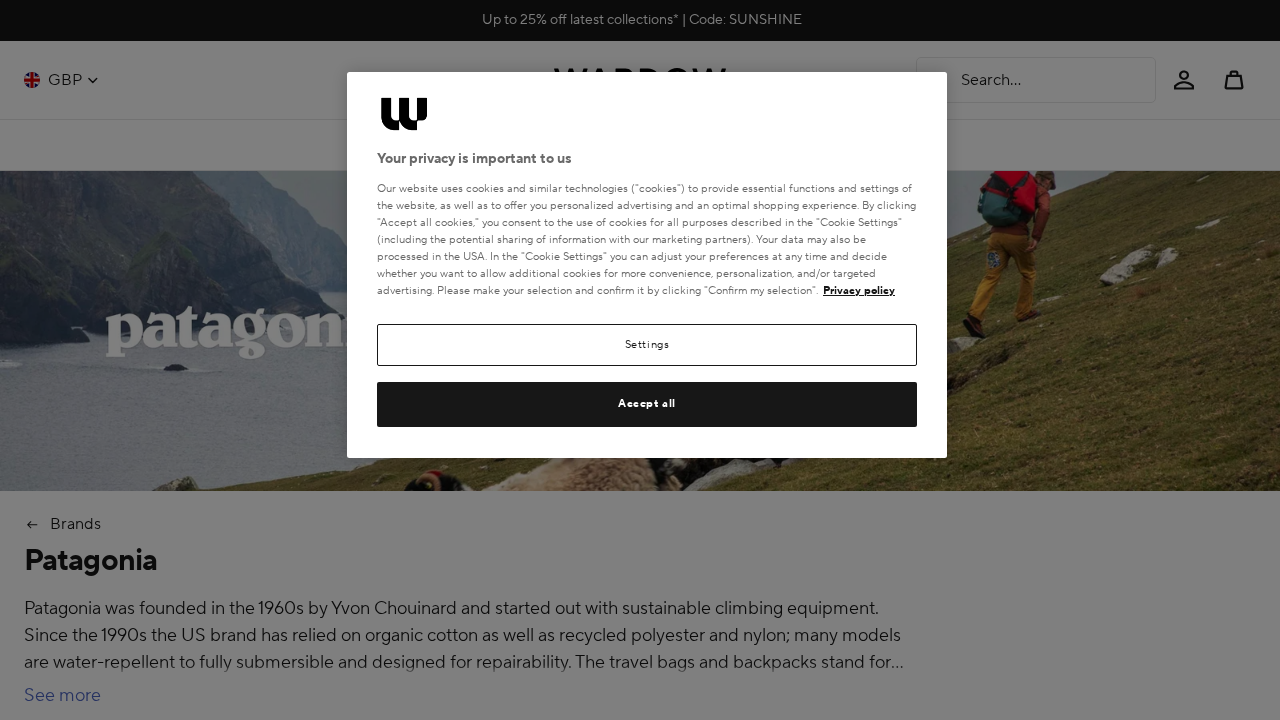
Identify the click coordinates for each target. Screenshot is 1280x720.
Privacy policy (859, 290)
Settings (647, 344)
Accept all (647, 403)
